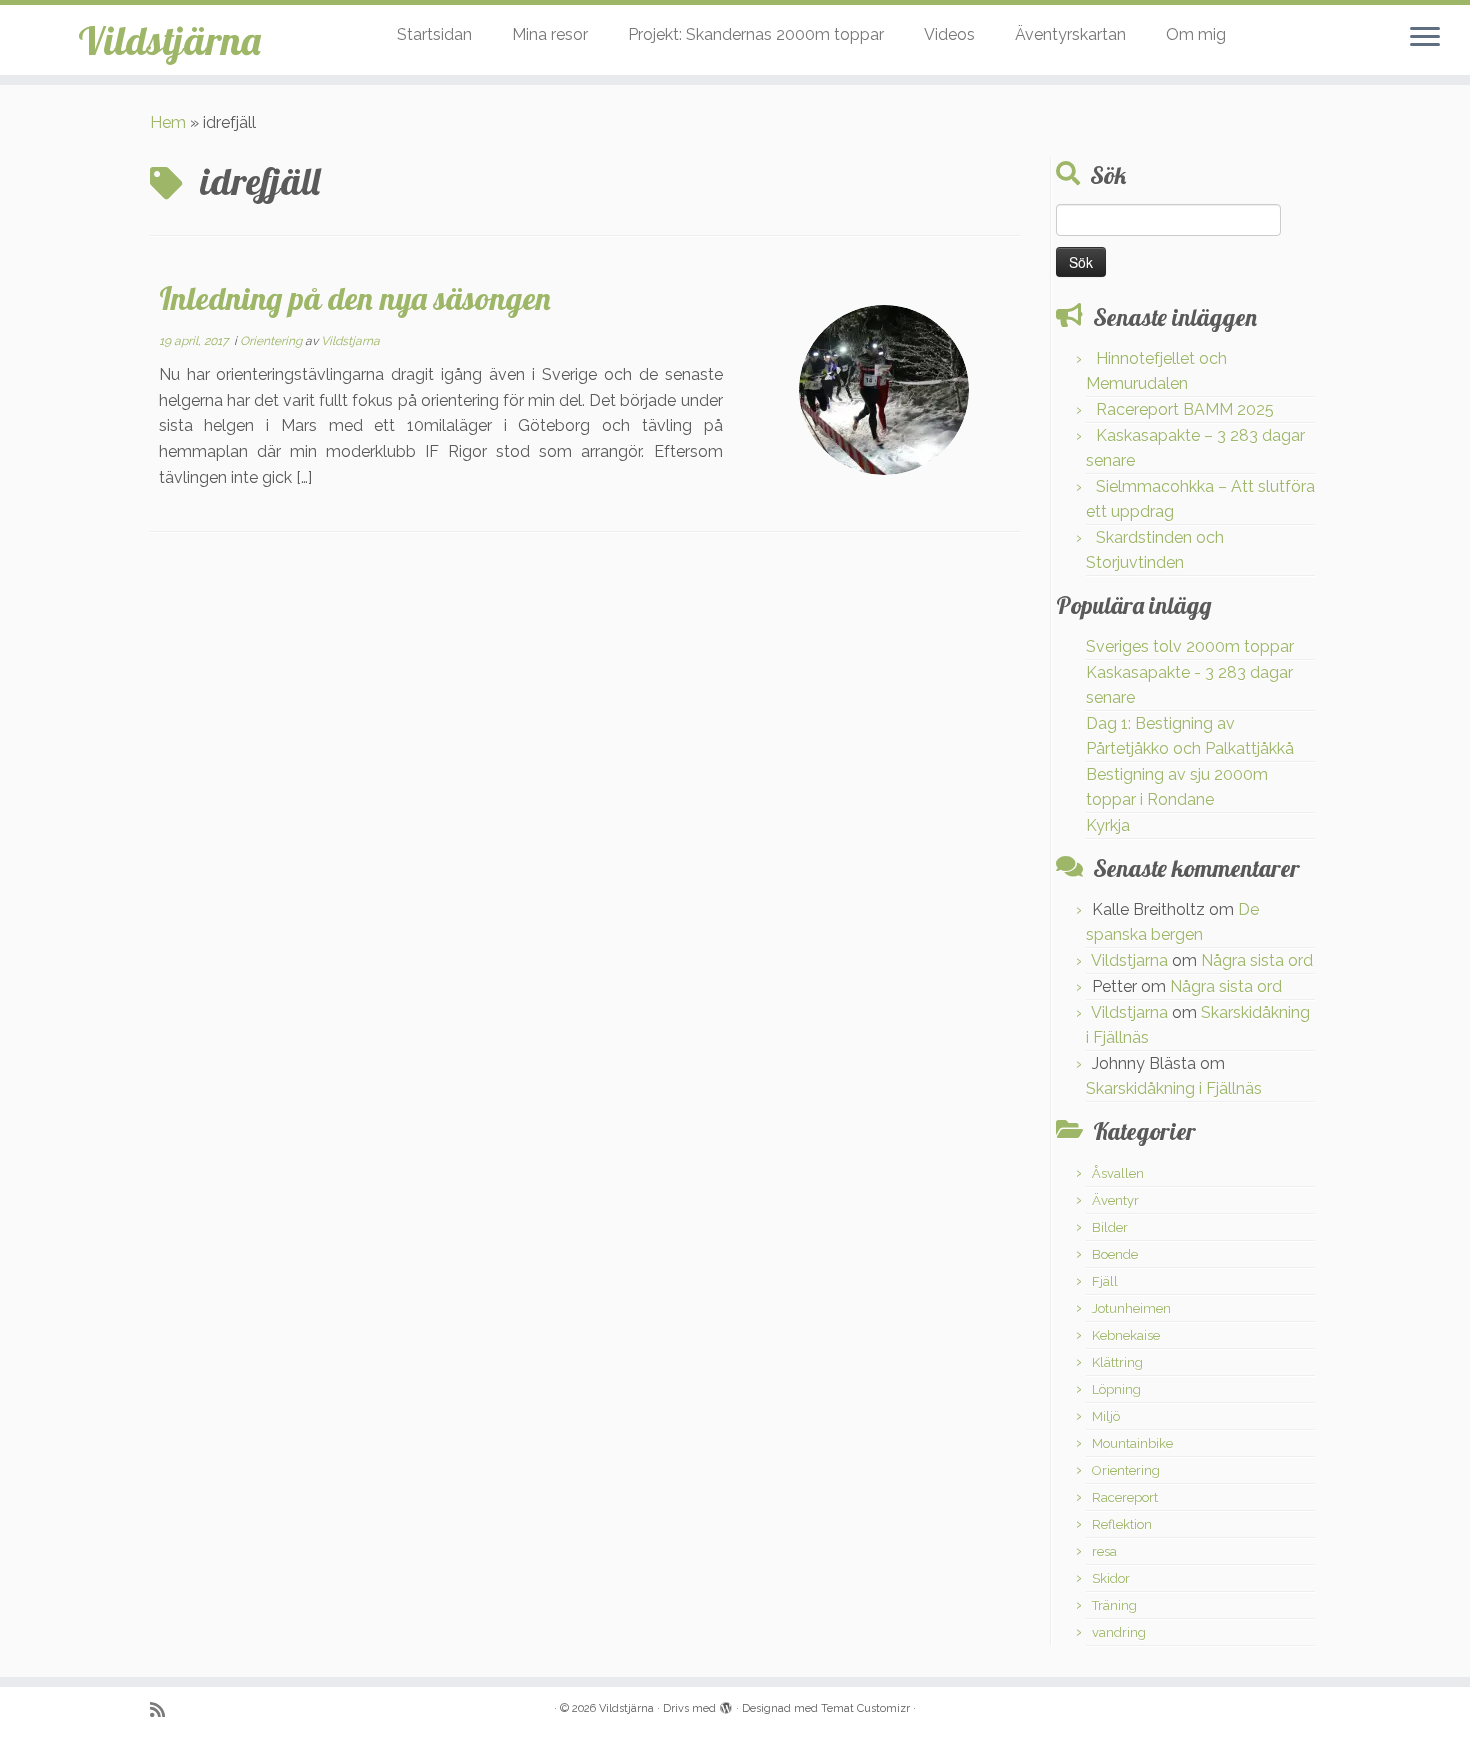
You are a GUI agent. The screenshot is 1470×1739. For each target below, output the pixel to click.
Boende (1115, 1254)
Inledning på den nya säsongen (355, 298)
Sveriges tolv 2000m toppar (1190, 646)
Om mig (1196, 34)
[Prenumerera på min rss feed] (164, 1709)
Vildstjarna (350, 341)
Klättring (1117, 1362)
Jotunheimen (1131, 1308)
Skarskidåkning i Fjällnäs (1174, 1088)
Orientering (272, 341)
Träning (1114, 1605)
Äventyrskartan (1070, 34)
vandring (1119, 1632)
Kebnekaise (1126, 1335)
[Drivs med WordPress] (726, 1705)
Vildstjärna (169, 40)
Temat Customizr (865, 1708)
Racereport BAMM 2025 (1185, 409)
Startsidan (434, 34)
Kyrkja (1108, 825)
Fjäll (1105, 1281)
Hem (168, 122)
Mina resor (550, 34)
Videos (949, 34)
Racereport (1125, 1497)
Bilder (1110, 1227)
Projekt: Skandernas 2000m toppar (756, 34)
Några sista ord (1257, 960)
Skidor (1111, 1578)
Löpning (1116, 1389)
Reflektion (1122, 1524)
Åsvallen (1118, 1173)
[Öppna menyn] (1425, 38)
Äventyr (1115, 1200)
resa (1104, 1551)
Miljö (1106, 1416)
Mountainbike (1132, 1443)
